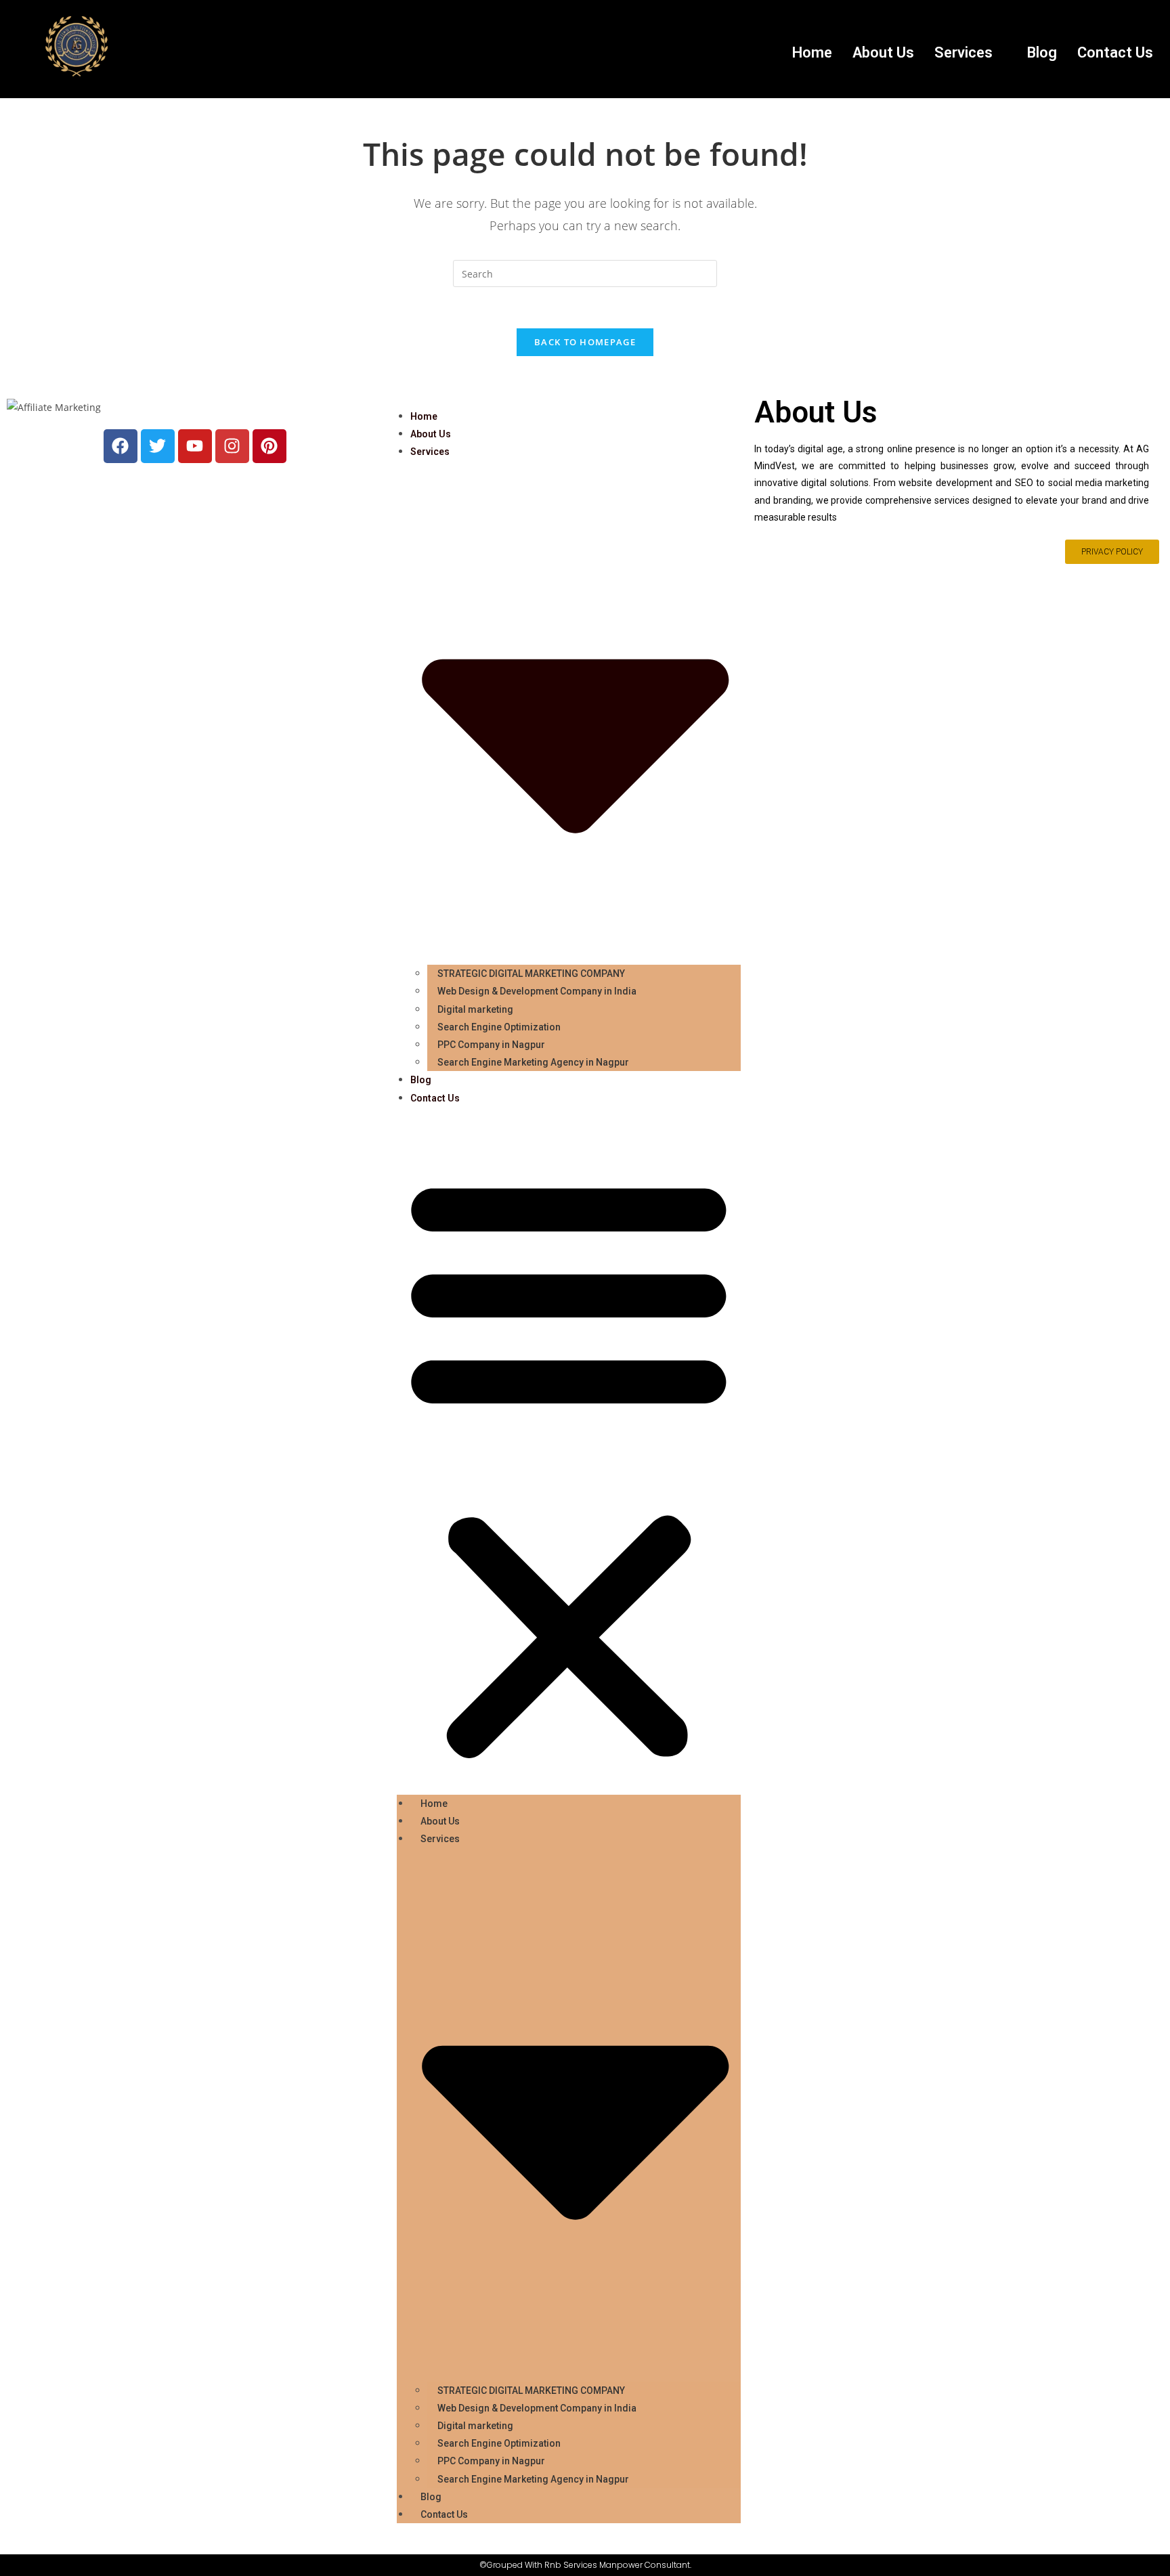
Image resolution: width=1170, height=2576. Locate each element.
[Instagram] (232, 446)
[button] (971, 53)
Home (812, 52)
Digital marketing (475, 1009)
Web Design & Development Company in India (537, 991)
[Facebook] (121, 446)
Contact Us (1115, 52)
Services (963, 52)
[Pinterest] (269, 446)
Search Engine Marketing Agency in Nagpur (533, 1062)
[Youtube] (195, 446)
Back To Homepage (585, 342)
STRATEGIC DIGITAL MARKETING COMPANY (531, 974)
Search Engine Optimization (499, 1027)
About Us (883, 52)
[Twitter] (158, 446)
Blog (1042, 52)
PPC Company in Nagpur (491, 1045)
